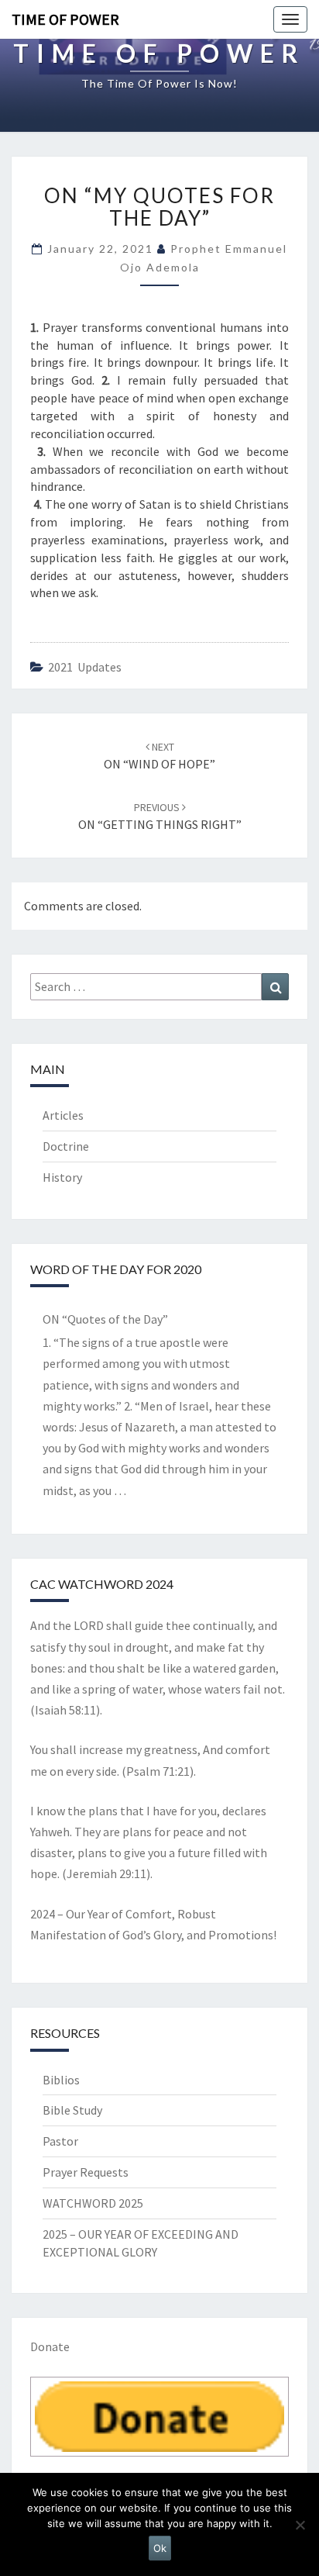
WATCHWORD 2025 (93, 2203)
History (62, 1177)
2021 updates (85, 667)
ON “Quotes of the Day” (105, 1319)
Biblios (61, 2080)
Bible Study (72, 2110)
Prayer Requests (86, 2172)
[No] (300, 2525)
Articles (63, 1115)
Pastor (60, 2141)
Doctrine (66, 1146)
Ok (160, 2548)
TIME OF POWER (65, 19)
